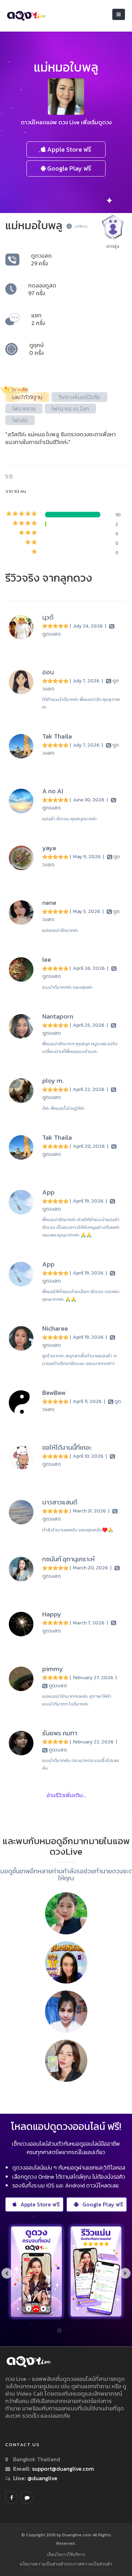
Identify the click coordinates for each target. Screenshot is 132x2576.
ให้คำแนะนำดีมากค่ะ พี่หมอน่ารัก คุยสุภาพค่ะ (81, 703)
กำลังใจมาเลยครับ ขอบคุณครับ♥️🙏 (78, 1530)
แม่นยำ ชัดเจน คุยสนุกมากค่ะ (70, 819)
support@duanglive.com (63, 2469)
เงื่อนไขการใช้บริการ (66, 2554)
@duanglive (42, 2478)
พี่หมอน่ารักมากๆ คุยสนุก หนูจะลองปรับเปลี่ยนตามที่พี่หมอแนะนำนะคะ (80, 1048)
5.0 (9, 476)
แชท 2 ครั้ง (38, 319)
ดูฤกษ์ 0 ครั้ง (36, 349)
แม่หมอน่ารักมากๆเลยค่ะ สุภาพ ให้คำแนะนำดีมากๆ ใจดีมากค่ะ (77, 1700)
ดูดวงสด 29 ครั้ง (41, 259)
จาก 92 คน (16, 491)
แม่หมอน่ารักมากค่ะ (60, 930)
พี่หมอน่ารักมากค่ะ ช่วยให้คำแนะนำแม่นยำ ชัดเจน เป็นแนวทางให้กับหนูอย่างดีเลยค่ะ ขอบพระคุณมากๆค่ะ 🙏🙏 (81, 1227)
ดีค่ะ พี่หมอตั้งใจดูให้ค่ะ (64, 1108)
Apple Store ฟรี (68, 149)
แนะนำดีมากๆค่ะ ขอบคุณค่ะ (67, 987)
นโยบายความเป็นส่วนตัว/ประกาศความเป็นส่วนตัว (66, 2564)
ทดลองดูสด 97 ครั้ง (42, 289)
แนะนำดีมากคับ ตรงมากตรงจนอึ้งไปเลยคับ (81, 1764)
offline (81, 226)
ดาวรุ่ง (113, 246)
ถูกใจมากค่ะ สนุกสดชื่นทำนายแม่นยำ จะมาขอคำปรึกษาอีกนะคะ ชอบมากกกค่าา (80, 1360)
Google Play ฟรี (68, 168)
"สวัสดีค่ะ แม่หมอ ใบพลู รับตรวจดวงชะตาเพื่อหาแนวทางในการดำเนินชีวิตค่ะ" (61, 438)
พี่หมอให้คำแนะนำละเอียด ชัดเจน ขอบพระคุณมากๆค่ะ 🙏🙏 (81, 1295)
